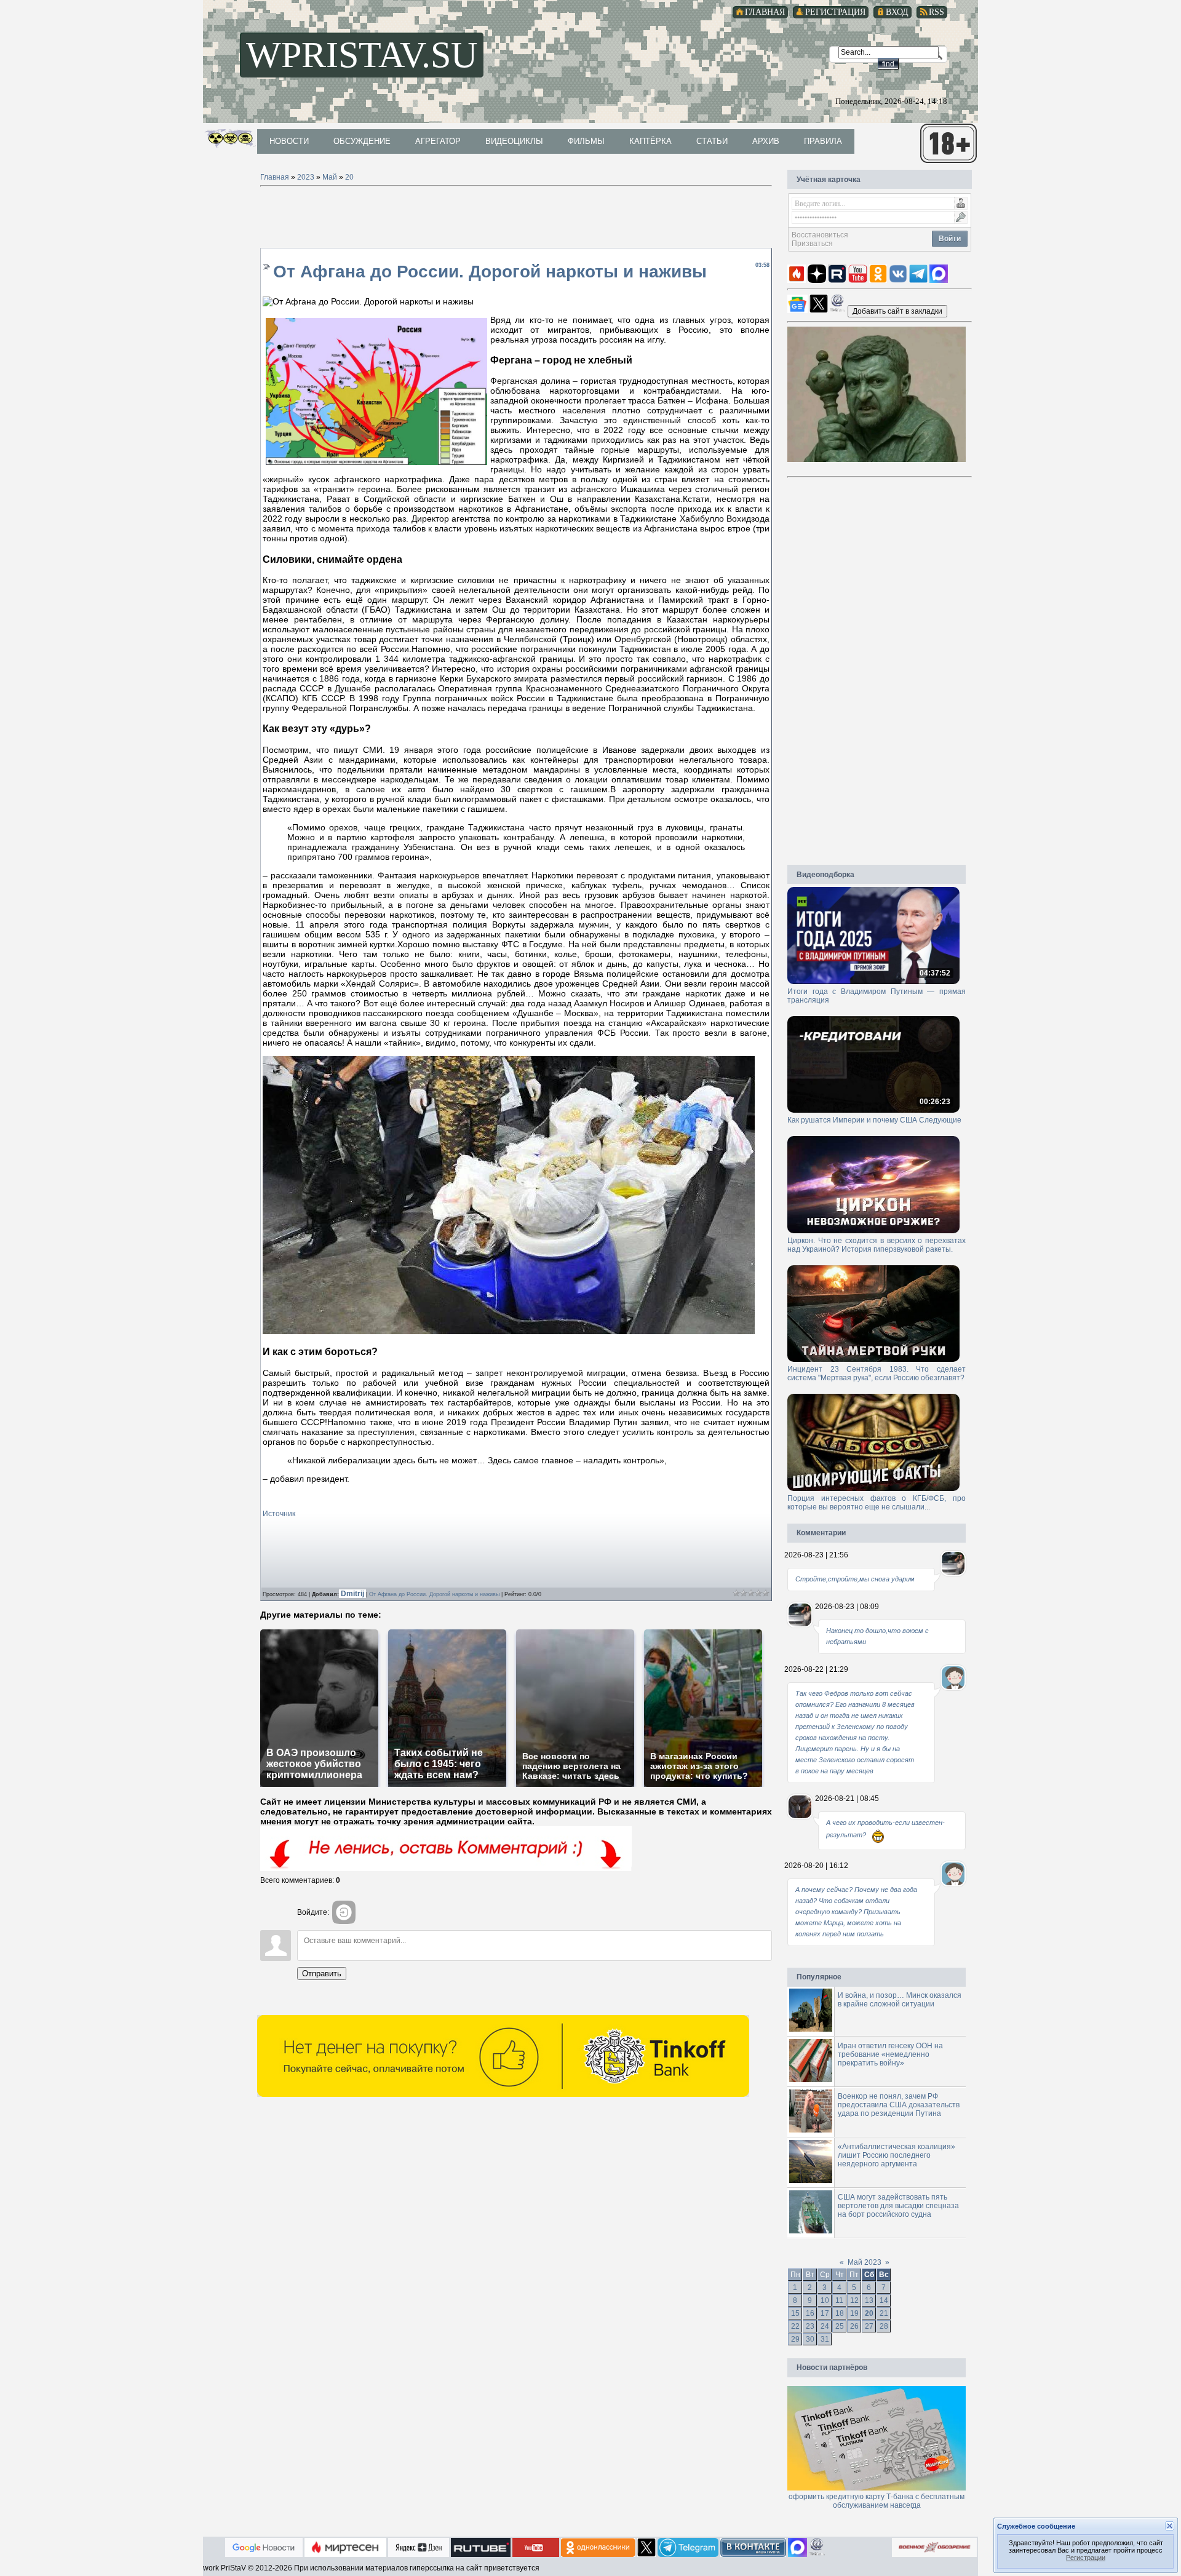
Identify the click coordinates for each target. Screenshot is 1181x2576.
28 (884, 2326)
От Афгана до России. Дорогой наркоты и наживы (434, 1594)
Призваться (812, 244)
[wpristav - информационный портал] (897, 311)
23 (810, 2326)
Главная (275, 177)
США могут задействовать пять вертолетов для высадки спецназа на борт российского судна (898, 2206)
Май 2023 (865, 2262)
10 (825, 2300)
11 (839, 2300)
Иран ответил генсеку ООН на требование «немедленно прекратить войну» (890, 2054)
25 (840, 2326)
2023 (306, 177)
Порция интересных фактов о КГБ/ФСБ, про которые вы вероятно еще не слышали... (877, 1503)
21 (884, 2313)
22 (795, 2326)
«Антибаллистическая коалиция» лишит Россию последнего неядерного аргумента (897, 2155)
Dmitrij (353, 1594)
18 (840, 2313)
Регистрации (1086, 2558)
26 (854, 2326)
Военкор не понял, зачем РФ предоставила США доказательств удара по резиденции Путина (899, 2105)
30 (810, 2339)
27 (869, 2326)
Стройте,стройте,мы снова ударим (855, 1579)
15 (795, 2313)
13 (869, 2300)
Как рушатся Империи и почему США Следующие (874, 1120)
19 (854, 2313)
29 (795, 2339)
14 (884, 2300)
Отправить (322, 1974)
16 (810, 2313)
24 (825, 2326)
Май (330, 177)
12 (854, 2300)
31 (825, 2339)
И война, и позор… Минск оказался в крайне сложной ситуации (900, 2000)
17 (825, 2313)
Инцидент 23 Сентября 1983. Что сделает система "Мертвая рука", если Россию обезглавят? (877, 1373)
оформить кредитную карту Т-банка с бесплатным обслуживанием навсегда (877, 2501)
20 (349, 177)
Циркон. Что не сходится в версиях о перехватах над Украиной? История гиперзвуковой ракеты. (877, 1245)
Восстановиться (820, 235)
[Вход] (344, 1912)
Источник (279, 1514)
